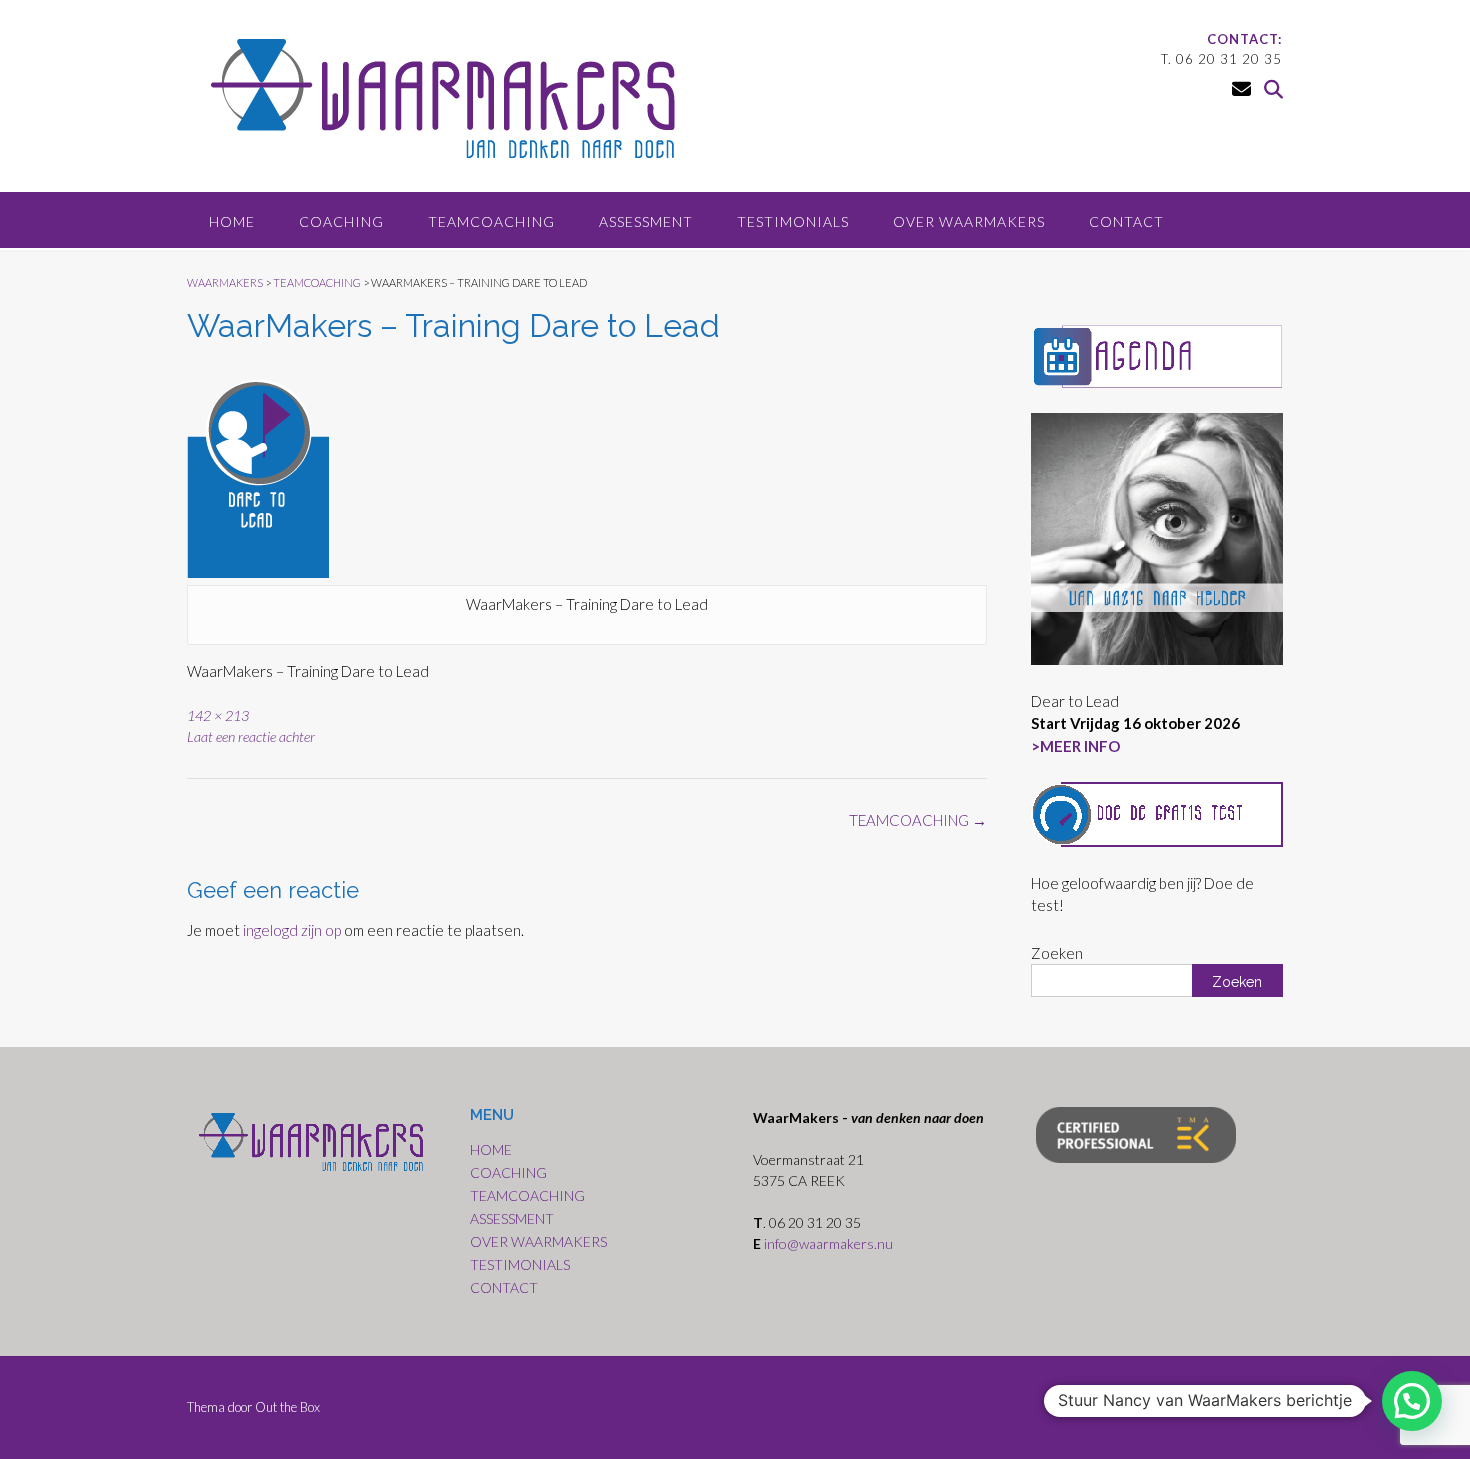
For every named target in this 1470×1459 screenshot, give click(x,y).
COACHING (341, 221)
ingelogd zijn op (292, 930)
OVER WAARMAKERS (969, 221)
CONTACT (1126, 221)
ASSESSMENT (646, 221)
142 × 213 (218, 715)
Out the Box (287, 1407)
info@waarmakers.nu (830, 1243)
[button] (1412, 1401)
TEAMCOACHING (491, 221)
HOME (232, 221)
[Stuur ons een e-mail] (1241, 88)
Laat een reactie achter (251, 736)
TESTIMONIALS (793, 221)
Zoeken (1057, 953)
